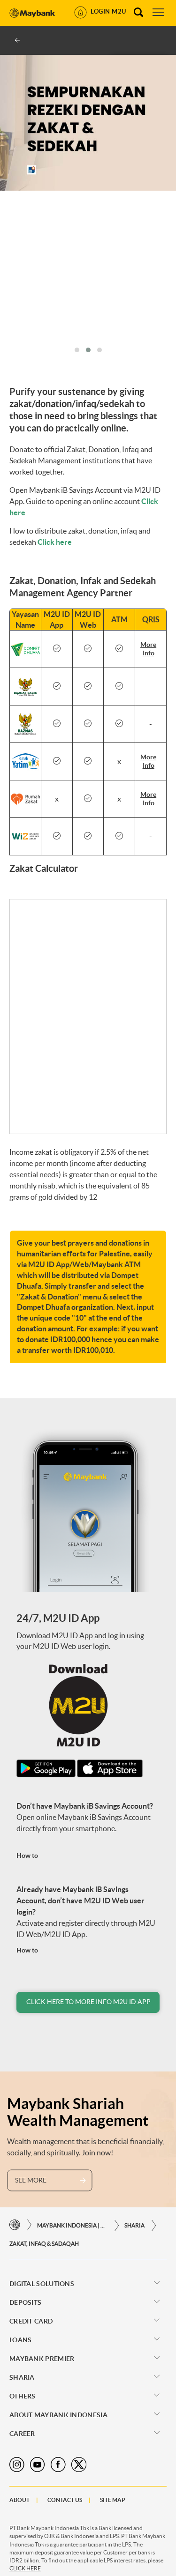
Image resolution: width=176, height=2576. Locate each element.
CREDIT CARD (31, 2321)
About (19, 2500)
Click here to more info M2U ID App (88, 2002)
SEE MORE (31, 2180)
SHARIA (134, 2225)
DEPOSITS (25, 2302)
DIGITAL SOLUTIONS (42, 2284)
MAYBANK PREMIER (42, 2359)
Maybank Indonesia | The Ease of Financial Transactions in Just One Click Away (72, 2225)
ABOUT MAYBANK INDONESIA (58, 2415)
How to (27, 1856)
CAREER (22, 2434)
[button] (77, 350)
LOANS (21, 2340)
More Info (148, 649)
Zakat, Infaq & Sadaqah (44, 2244)
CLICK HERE (25, 2568)
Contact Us (65, 2500)
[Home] (15, 2225)
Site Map (113, 2500)
